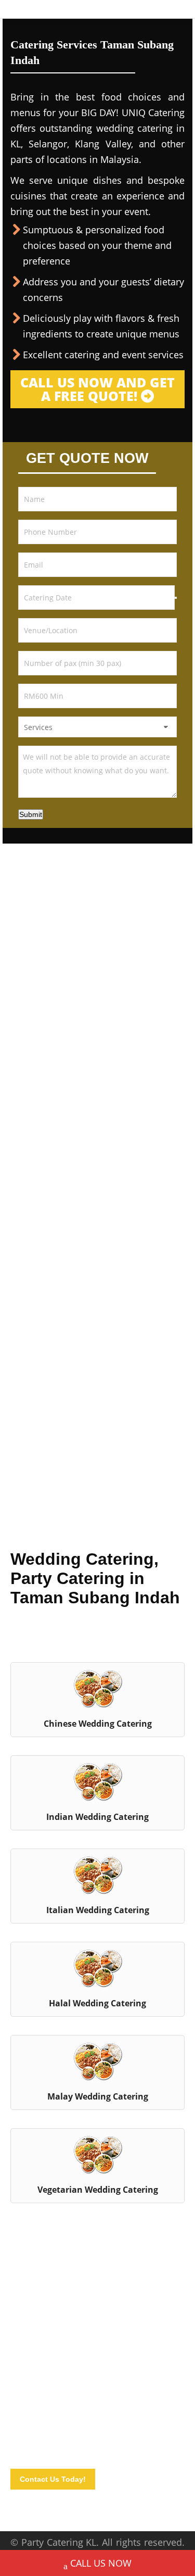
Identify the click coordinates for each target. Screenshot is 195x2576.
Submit (31, 814)
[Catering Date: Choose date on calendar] (176, 598)
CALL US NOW (101, 2563)
